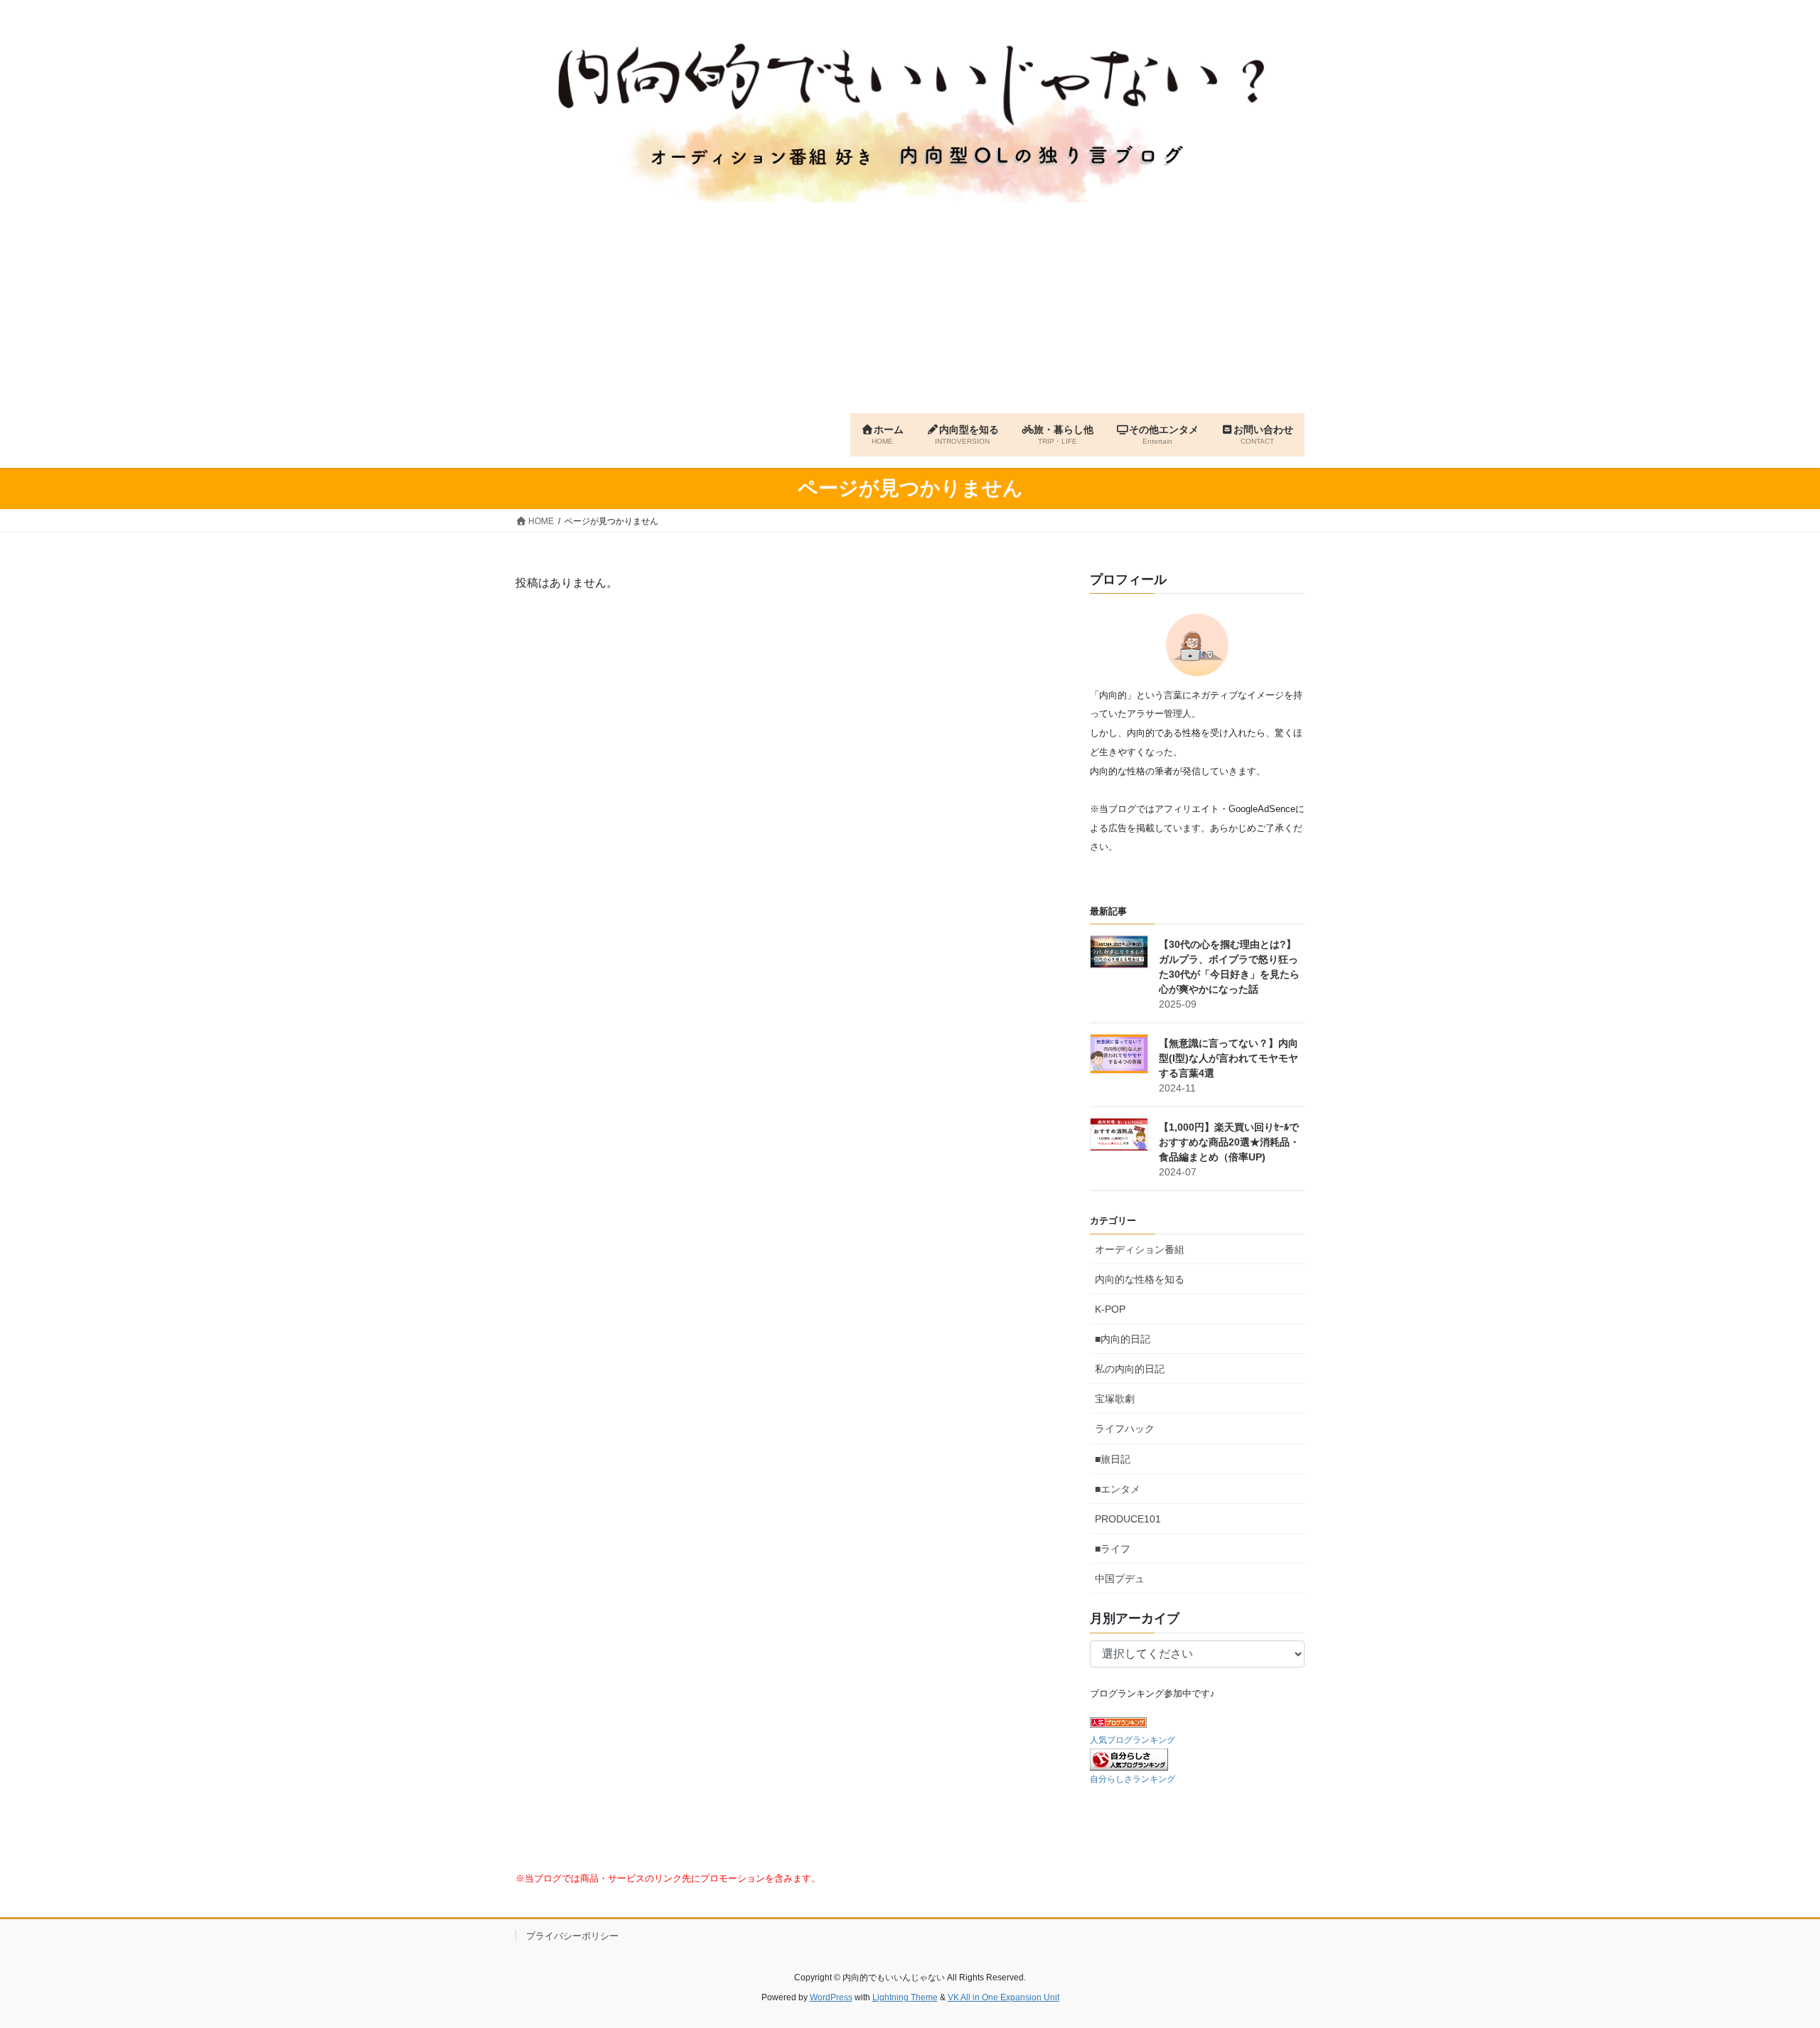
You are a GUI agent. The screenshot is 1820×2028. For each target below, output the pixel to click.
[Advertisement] (910, 306)
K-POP (1110, 1309)
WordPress (831, 1997)
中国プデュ (1120, 1579)
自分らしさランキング (1133, 1779)
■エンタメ (1118, 1489)
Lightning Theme (905, 1997)
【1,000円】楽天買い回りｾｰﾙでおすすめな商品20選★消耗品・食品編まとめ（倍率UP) (1229, 1142)
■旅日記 (1113, 1459)
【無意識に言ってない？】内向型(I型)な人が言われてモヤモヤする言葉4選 (1228, 1058)
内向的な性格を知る (1140, 1279)
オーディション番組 (1140, 1249)
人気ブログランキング (1133, 1740)
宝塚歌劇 (1115, 1399)
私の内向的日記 (1130, 1369)
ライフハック (1125, 1429)
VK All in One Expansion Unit (1003, 1997)
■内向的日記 (1123, 1339)
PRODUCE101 (1128, 1519)
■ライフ (1113, 1549)
